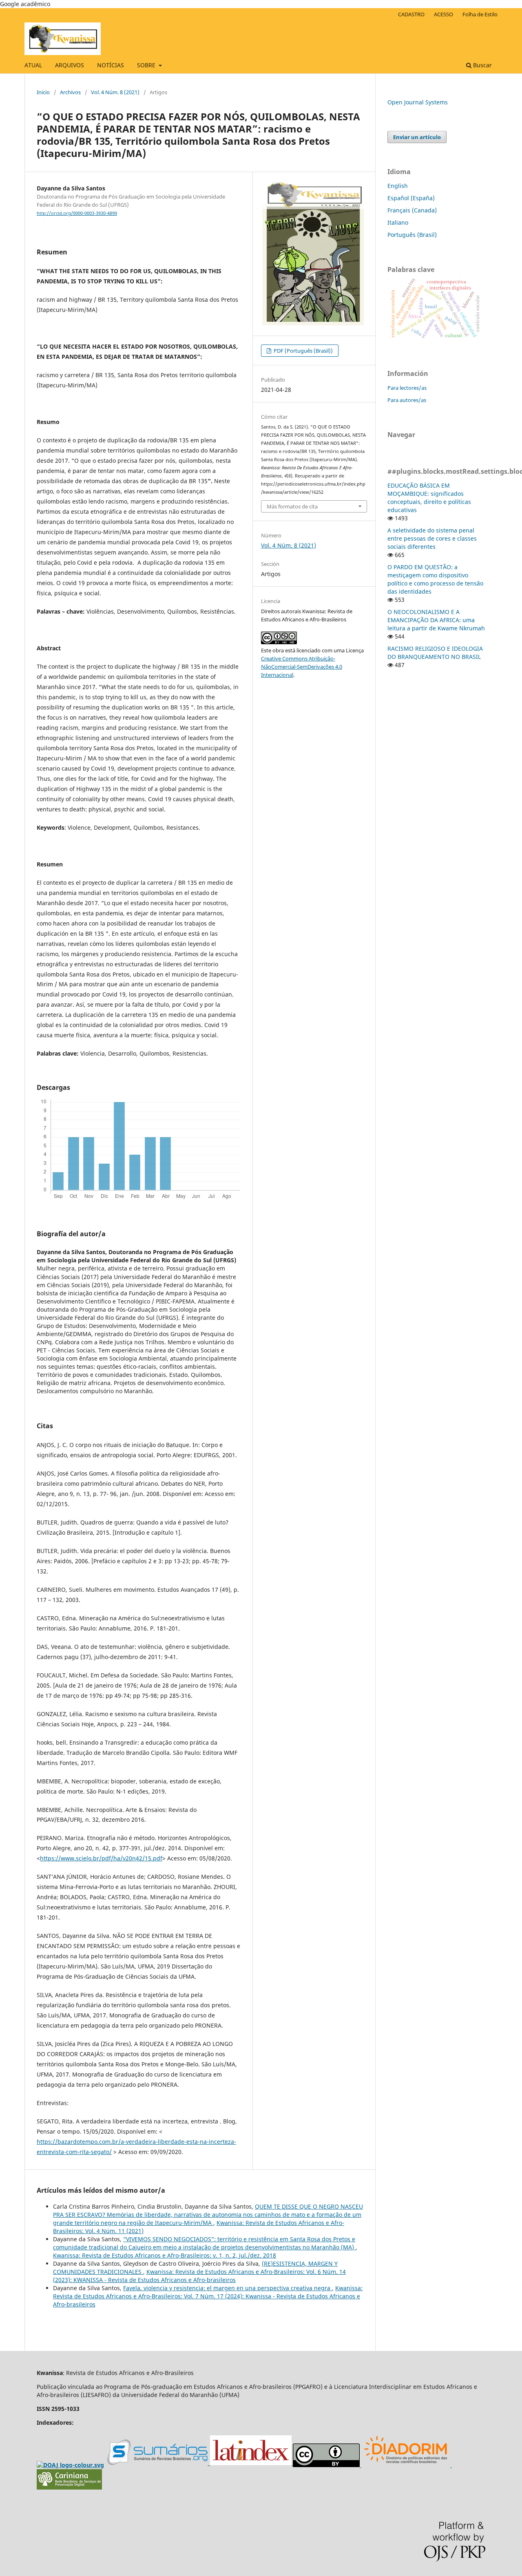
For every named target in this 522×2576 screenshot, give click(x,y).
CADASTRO (411, 14)
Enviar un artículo (417, 137)
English (398, 186)
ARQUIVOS (70, 65)
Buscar (482, 65)
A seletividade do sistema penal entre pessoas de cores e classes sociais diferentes (432, 538)
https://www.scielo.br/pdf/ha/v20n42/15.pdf (101, 1858)
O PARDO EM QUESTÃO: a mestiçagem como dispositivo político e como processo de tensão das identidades (435, 579)
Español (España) (411, 198)
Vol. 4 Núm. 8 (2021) (115, 92)
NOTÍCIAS (111, 65)
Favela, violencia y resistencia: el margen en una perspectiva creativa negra (228, 2288)
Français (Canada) (412, 210)
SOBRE (147, 65)
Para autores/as (407, 400)
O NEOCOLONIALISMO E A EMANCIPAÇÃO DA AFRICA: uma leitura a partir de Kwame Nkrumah (436, 620)
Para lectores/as (407, 388)
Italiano (398, 222)
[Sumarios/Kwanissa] (159, 2463)
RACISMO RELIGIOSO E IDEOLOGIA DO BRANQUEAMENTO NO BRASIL (435, 653)
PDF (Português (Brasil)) (303, 351)
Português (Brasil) (412, 235)
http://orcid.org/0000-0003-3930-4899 (77, 213)
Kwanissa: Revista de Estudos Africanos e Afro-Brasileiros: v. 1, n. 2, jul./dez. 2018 (165, 2255)
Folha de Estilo (480, 14)
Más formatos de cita (292, 506)
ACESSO (443, 14)
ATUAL (33, 65)
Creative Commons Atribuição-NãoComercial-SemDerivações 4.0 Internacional (302, 667)
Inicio (43, 92)
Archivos (70, 92)
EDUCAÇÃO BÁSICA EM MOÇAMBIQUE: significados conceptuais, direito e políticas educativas (429, 498)
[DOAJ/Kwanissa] (70, 2465)
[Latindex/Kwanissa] (251, 2463)
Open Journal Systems (418, 102)
